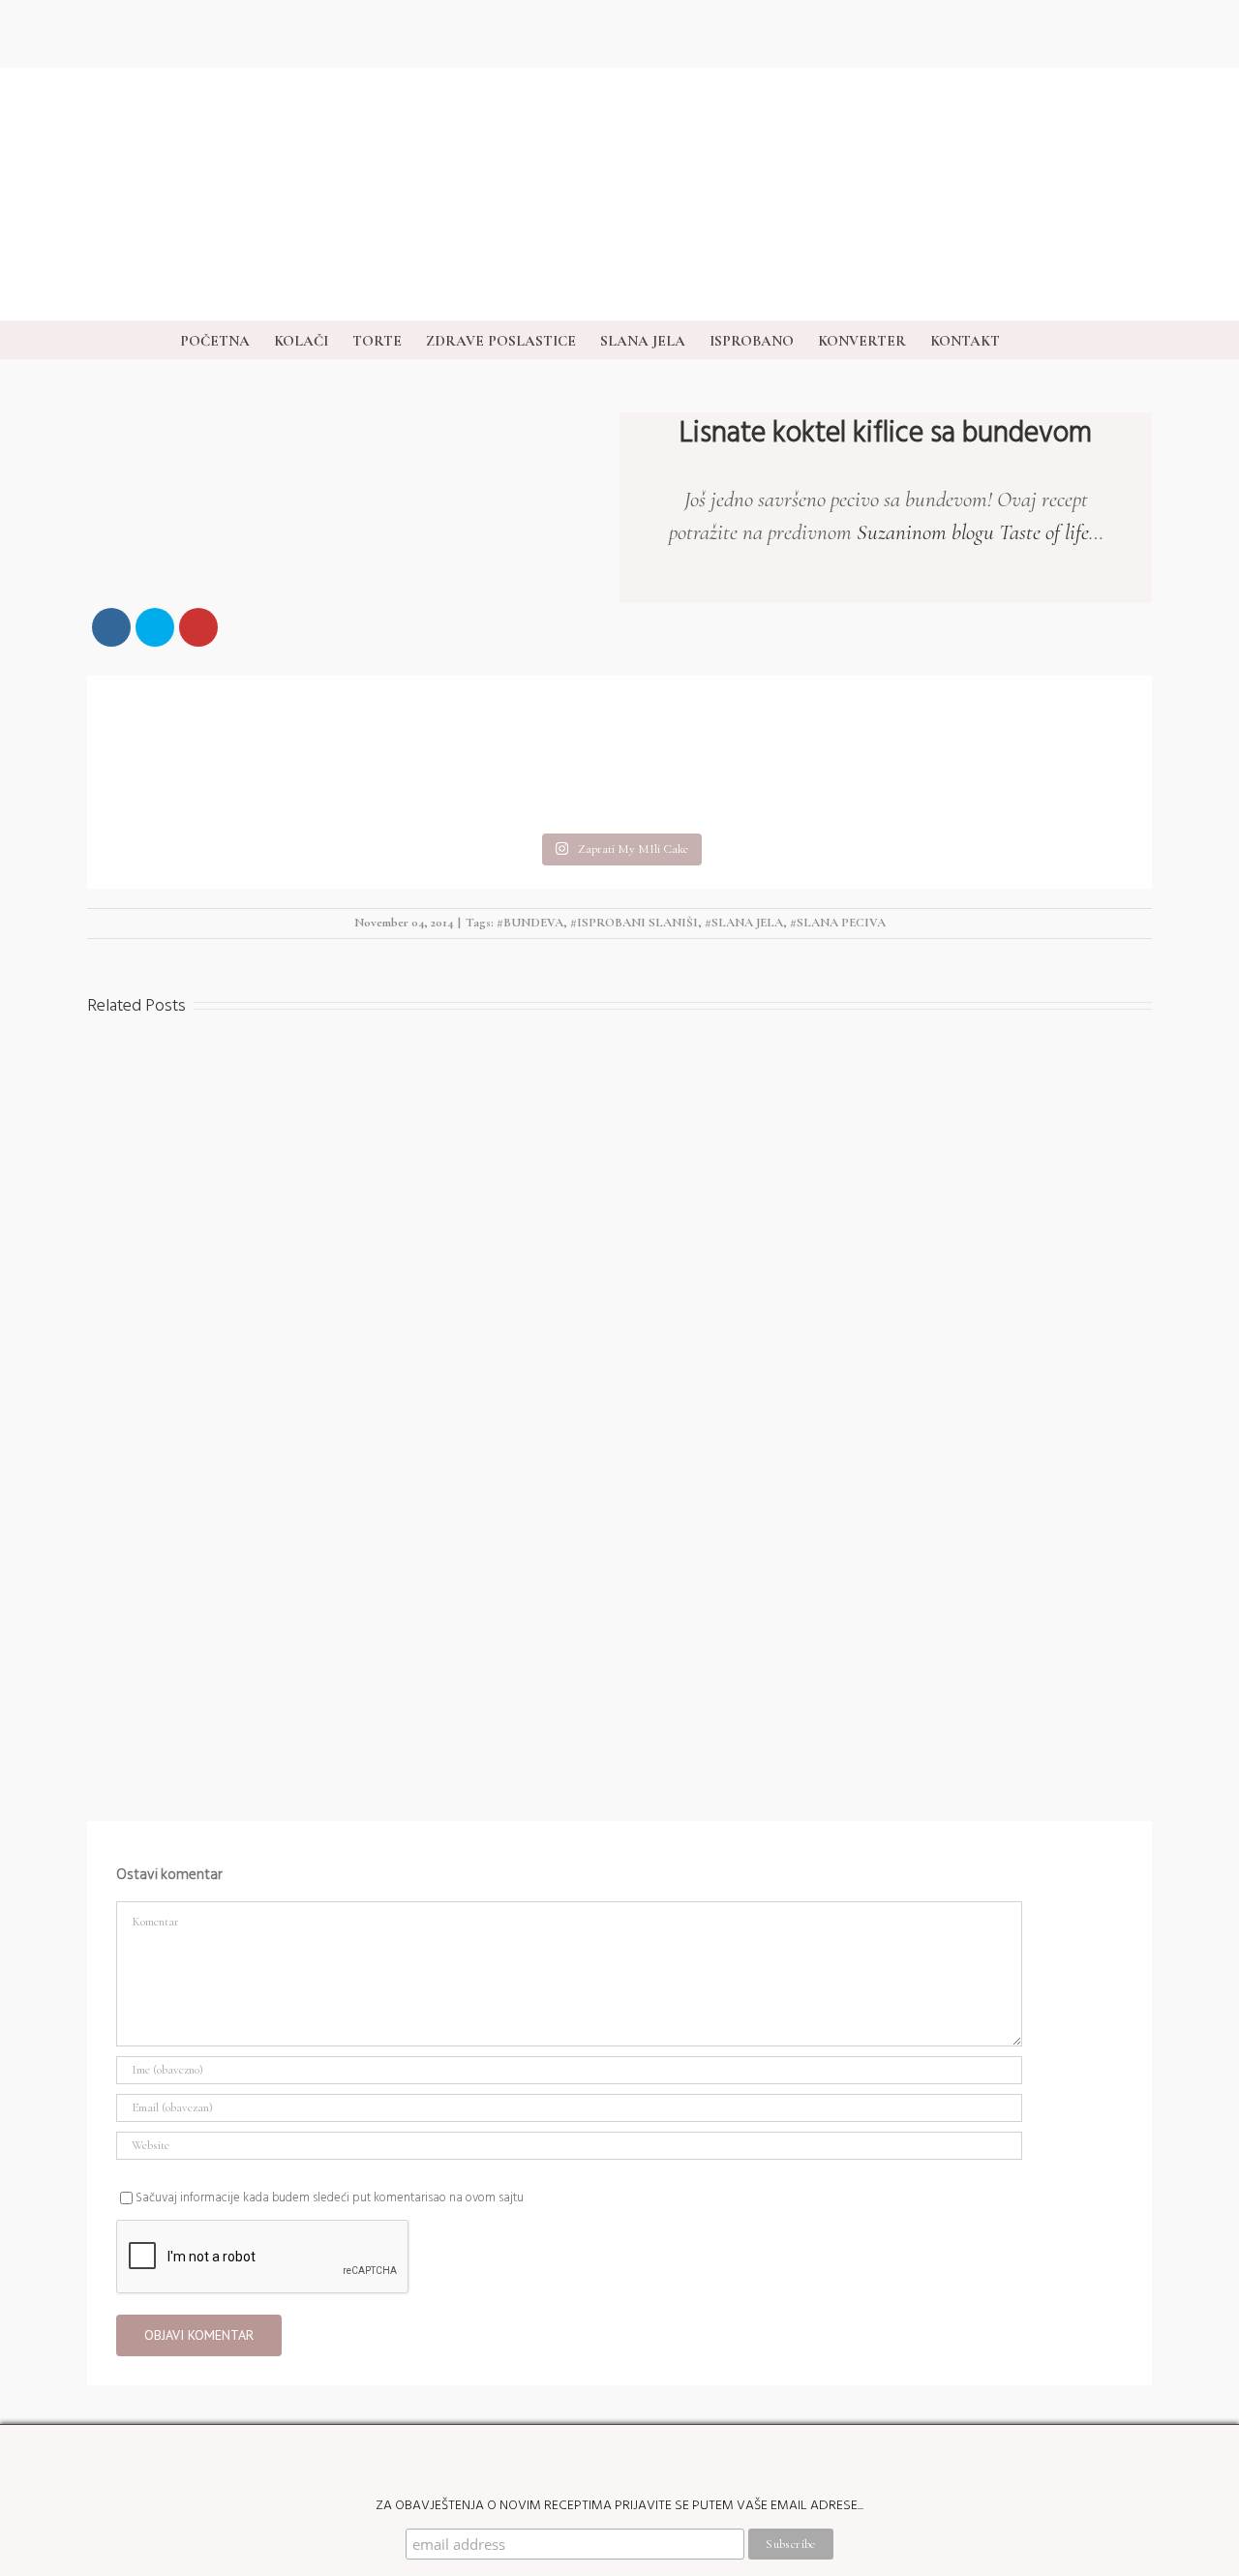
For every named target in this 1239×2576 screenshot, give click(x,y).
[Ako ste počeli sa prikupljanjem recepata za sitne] (1017, 752)
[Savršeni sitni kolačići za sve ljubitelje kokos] (487, 752)
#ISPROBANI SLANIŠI (634, 923)
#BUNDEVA (530, 923)
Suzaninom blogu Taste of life (973, 532)
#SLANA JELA (744, 923)
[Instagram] (1192, 1038)
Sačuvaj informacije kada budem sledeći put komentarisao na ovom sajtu (330, 2197)
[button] (1030, 340)
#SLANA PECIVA (838, 923)
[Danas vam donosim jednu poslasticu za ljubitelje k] (752, 752)
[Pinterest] (1192, 1193)
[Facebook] (1192, 1348)
